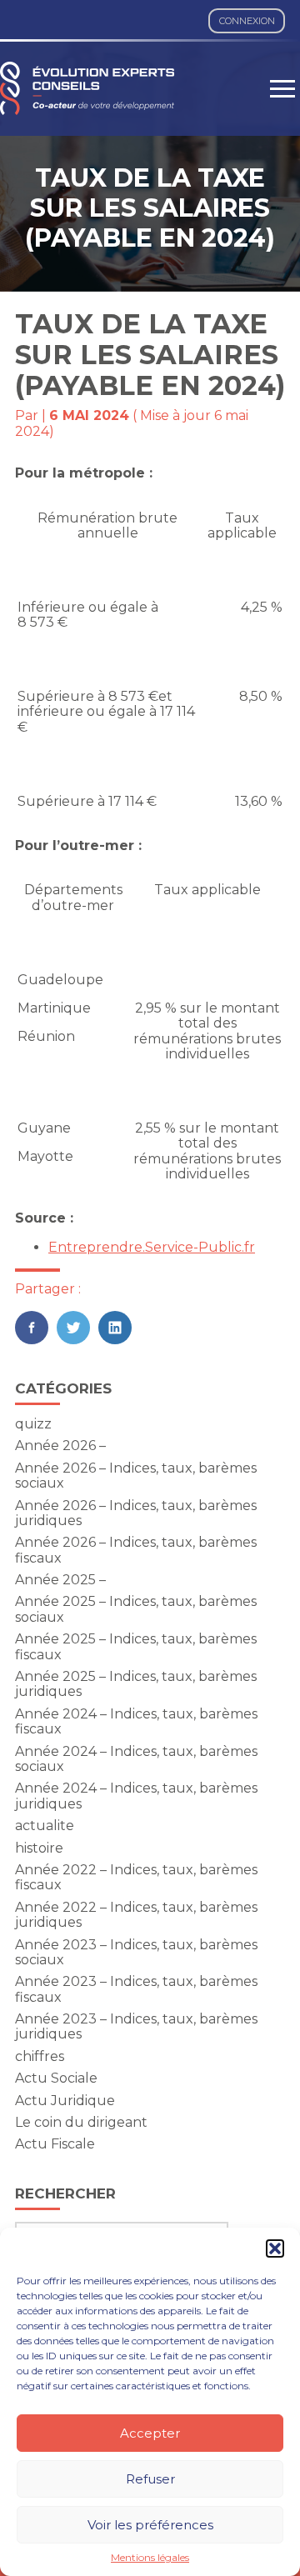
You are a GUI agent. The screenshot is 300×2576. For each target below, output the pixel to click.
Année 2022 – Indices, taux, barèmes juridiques (136, 1915)
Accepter (150, 2433)
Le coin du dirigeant (81, 2122)
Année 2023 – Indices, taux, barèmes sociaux (136, 1952)
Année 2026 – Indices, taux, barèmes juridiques (136, 1513)
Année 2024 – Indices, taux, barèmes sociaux (136, 1759)
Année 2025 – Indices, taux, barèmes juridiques (136, 1684)
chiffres (40, 2056)
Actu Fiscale (55, 2144)
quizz (33, 1424)
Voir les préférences (150, 2525)
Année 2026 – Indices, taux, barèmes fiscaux (136, 1550)
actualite (45, 1826)
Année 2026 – (60, 1446)
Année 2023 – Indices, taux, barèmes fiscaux (136, 1989)
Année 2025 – (60, 1580)
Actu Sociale (56, 2078)
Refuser (150, 2479)
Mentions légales (150, 2558)
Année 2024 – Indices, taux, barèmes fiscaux (136, 1721)
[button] (275, 2248)
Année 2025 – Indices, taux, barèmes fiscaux (136, 1646)
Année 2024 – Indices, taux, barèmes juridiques (136, 1796)
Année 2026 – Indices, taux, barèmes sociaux (136, 1476)
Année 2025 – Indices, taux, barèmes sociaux (136, 1609)
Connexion (247, 21)
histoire (39, 1848)
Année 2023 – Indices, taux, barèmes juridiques (136, 2026)
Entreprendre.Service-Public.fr (152, 1247)
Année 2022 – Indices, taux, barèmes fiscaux (136, 1877)
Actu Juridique (65, 2101)
